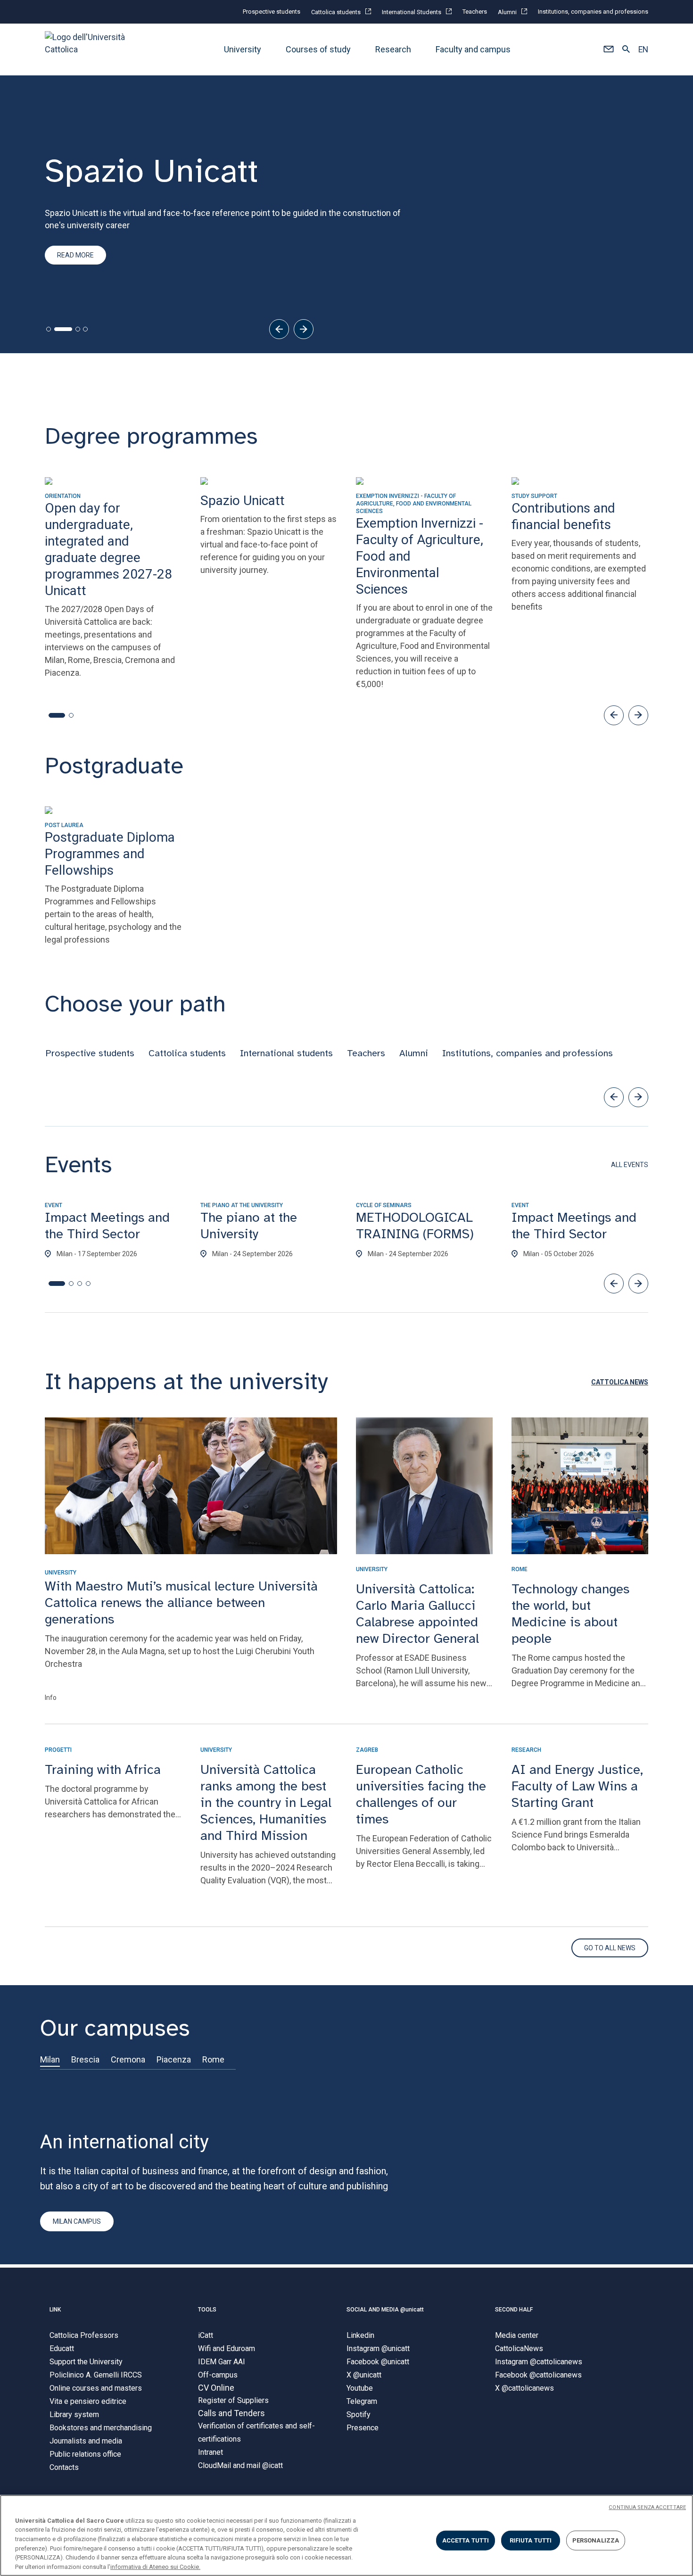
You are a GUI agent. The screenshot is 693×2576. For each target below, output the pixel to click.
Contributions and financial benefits (121, 276)
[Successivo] (304, 329)
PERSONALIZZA (596, 2540)
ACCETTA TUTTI (466, 2540)
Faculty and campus (473, 49)
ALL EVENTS (630, 1165)
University (243, 49)
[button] (608, 50)
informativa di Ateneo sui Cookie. (155, 2566)
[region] (346, 2535)
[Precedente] (279, 329)
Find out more (81, 245)
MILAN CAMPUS (77, 2221)
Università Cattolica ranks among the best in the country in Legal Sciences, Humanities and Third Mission (266, 1802)
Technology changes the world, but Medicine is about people (570, 1614)
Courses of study (318, 49)
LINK (55, 2310)
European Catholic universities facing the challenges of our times (421, 1794)
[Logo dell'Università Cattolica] (89, 49)
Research (393, 49)
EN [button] (643, 50)
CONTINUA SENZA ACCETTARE (647, 2507)
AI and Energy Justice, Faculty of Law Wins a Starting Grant (577, 1786)
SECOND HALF (514, 2310)
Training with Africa (103, 1769)
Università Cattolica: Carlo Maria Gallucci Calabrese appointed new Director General (417, 1614)
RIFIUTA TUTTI (531, 2540)
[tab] (49, 329)
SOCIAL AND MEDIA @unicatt (385, 2310)
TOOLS (207, 2310)
